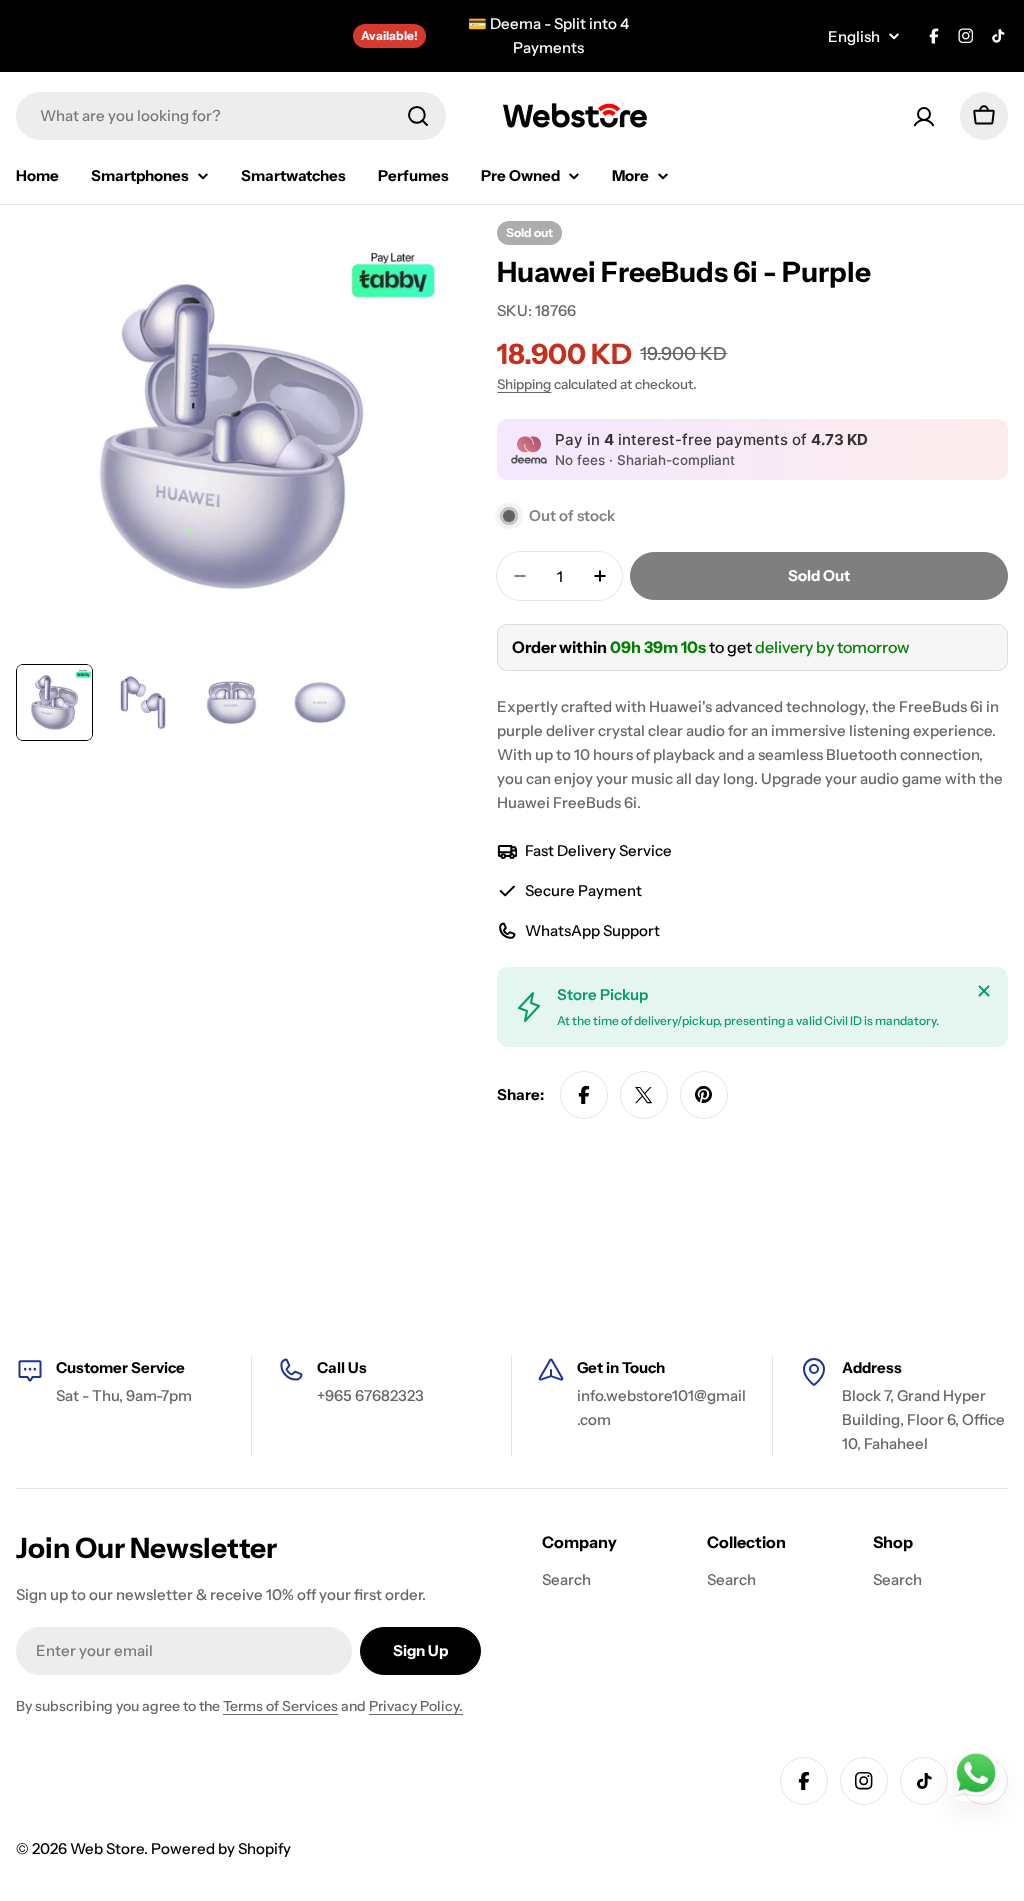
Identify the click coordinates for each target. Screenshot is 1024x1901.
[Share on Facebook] (584, 1095)
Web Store (107, 1848)
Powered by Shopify (221, 1848)
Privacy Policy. (416, 1706)
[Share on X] (644, 1095)
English (854, 36)
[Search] (418, 116)
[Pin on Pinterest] (704, 1095)
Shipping (524, 384)
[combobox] (231, 116)
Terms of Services (280, 1706)
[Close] (984, 991)
